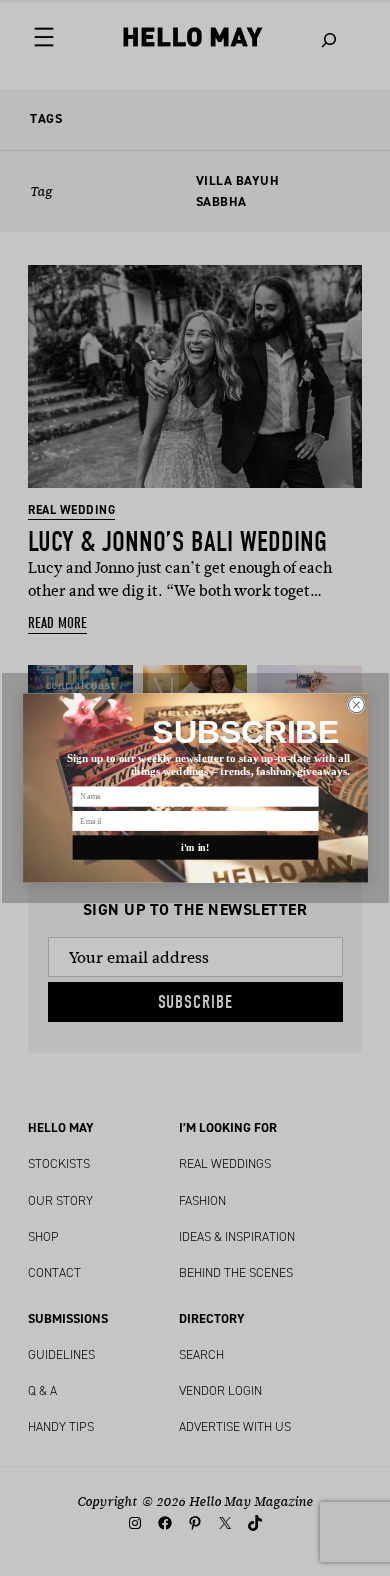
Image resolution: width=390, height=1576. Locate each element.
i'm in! (195, 847)
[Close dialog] (356, 705)
